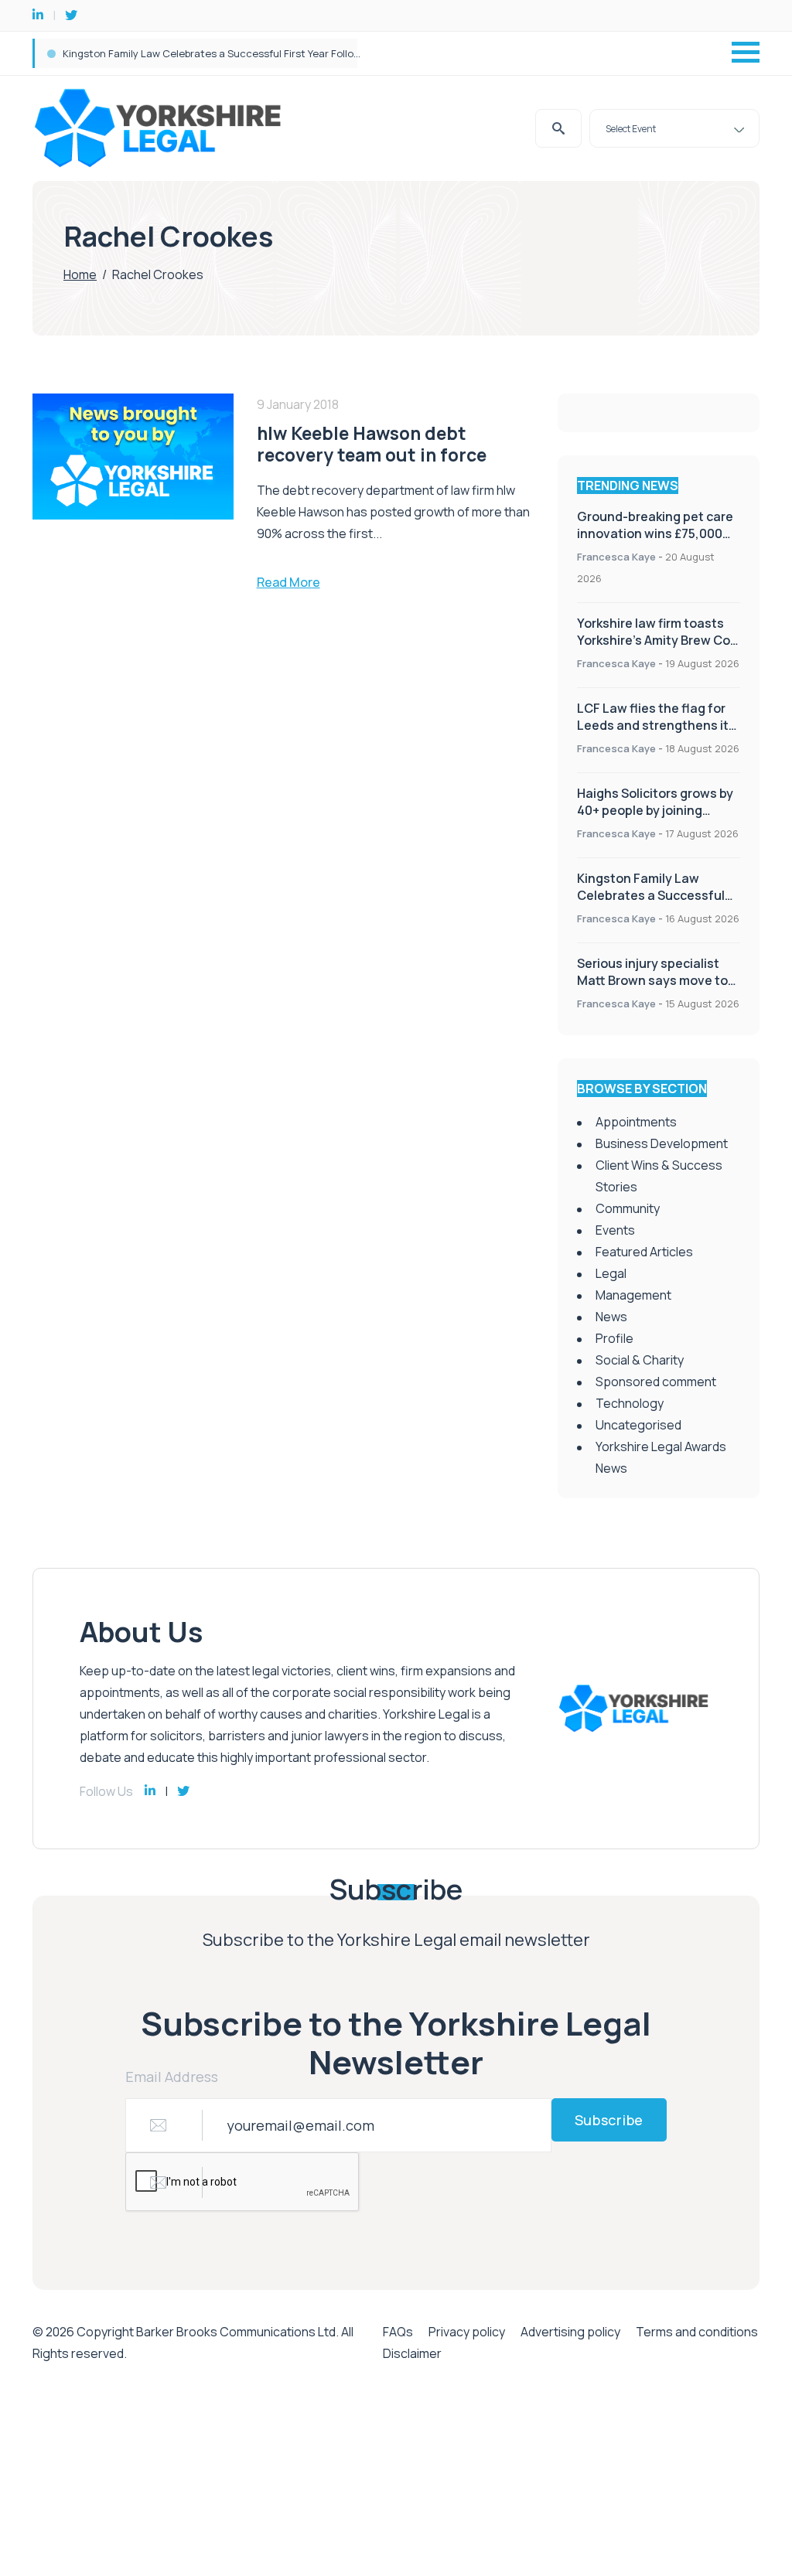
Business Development (662, 1143)
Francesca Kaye (616, 557)
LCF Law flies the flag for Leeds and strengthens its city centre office (656, 725)
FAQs (398, 2332)
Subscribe (609, 2120)
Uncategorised (638, 1425)
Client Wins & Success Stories (659, 1176)
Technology (630, 1403)
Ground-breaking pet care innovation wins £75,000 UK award (208, 53)
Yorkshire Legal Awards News (661, 1457)
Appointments (636, 1122)
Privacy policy (467, 2332)
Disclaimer (412, 2353)
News (611, 1317)
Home (80, 274)
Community (628, 1208)
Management (633, 1295)
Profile (614, 1338)
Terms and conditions (697, 2332)
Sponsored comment (656, 1382)
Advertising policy (570, 2332)
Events (615, 1230)
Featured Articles (644, 1252)
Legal (611, 1273)
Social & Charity (640, 1360)
